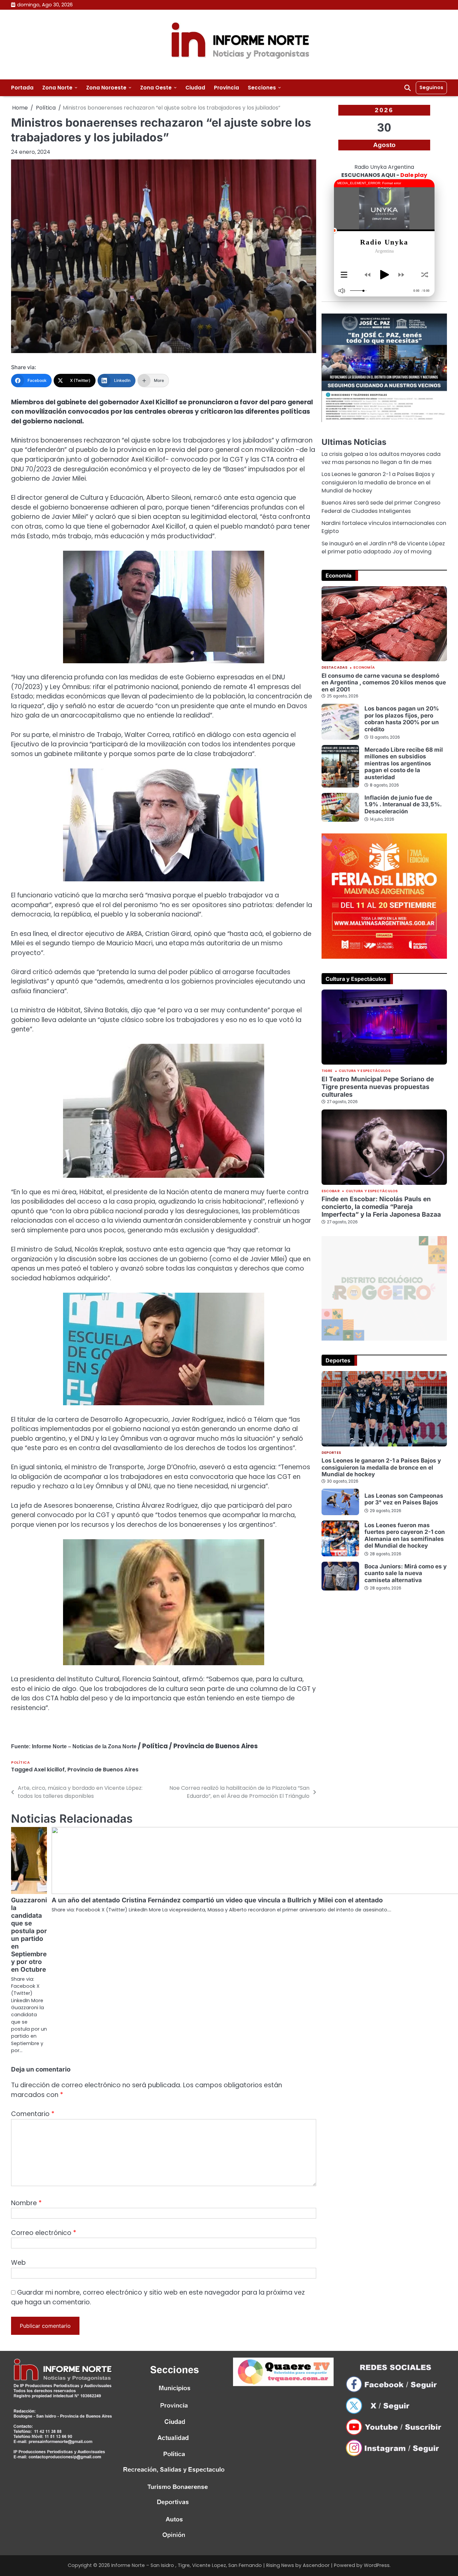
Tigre (327, 1071)
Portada (22, 88)
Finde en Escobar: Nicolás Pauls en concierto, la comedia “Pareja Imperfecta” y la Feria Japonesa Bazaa (381, 1207)
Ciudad (195, 88)
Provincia (226, 88)
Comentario (33, 2114)
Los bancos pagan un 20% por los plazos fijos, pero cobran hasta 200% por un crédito (402, 719)
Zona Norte (57, 88)
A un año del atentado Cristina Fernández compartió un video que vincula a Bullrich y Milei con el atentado (217, 1900)
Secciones (262, 88)
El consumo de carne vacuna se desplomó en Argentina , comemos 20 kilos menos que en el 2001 (384, 682)
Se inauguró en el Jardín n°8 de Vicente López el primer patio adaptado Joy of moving (383, 548)
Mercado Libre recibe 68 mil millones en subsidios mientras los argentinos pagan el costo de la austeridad (404, 763)
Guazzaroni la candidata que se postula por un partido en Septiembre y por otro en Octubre (29, 1935)
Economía (364, 668)
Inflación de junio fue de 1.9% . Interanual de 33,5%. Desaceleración (403, 804)
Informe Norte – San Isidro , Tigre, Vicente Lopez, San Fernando (187, 2565)
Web (18, 2263)
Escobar (331, 1191)
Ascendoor (316, 2565)
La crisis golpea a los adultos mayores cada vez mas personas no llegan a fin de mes (381, 458)
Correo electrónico (44, 2233)
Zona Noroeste (106, 88)
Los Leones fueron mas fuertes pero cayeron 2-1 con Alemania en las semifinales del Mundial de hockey (405, 1535)
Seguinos (431, 87)
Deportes (331, 1453)
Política (20, 1762)
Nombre (26, 2203)
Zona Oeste (156, 88)
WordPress (377, 2565)
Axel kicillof (49, 1770)
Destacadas (334, 668)
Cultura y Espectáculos (365, 1071)
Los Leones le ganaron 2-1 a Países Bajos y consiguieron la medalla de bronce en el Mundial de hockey (378, 482)
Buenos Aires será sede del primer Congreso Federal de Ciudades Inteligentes (381, 507)
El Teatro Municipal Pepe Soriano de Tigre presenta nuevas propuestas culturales (378, 1087)
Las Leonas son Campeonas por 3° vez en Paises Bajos (404, 1499)
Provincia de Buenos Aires (103, 1770)
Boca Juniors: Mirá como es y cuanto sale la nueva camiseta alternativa (406, 1573)
